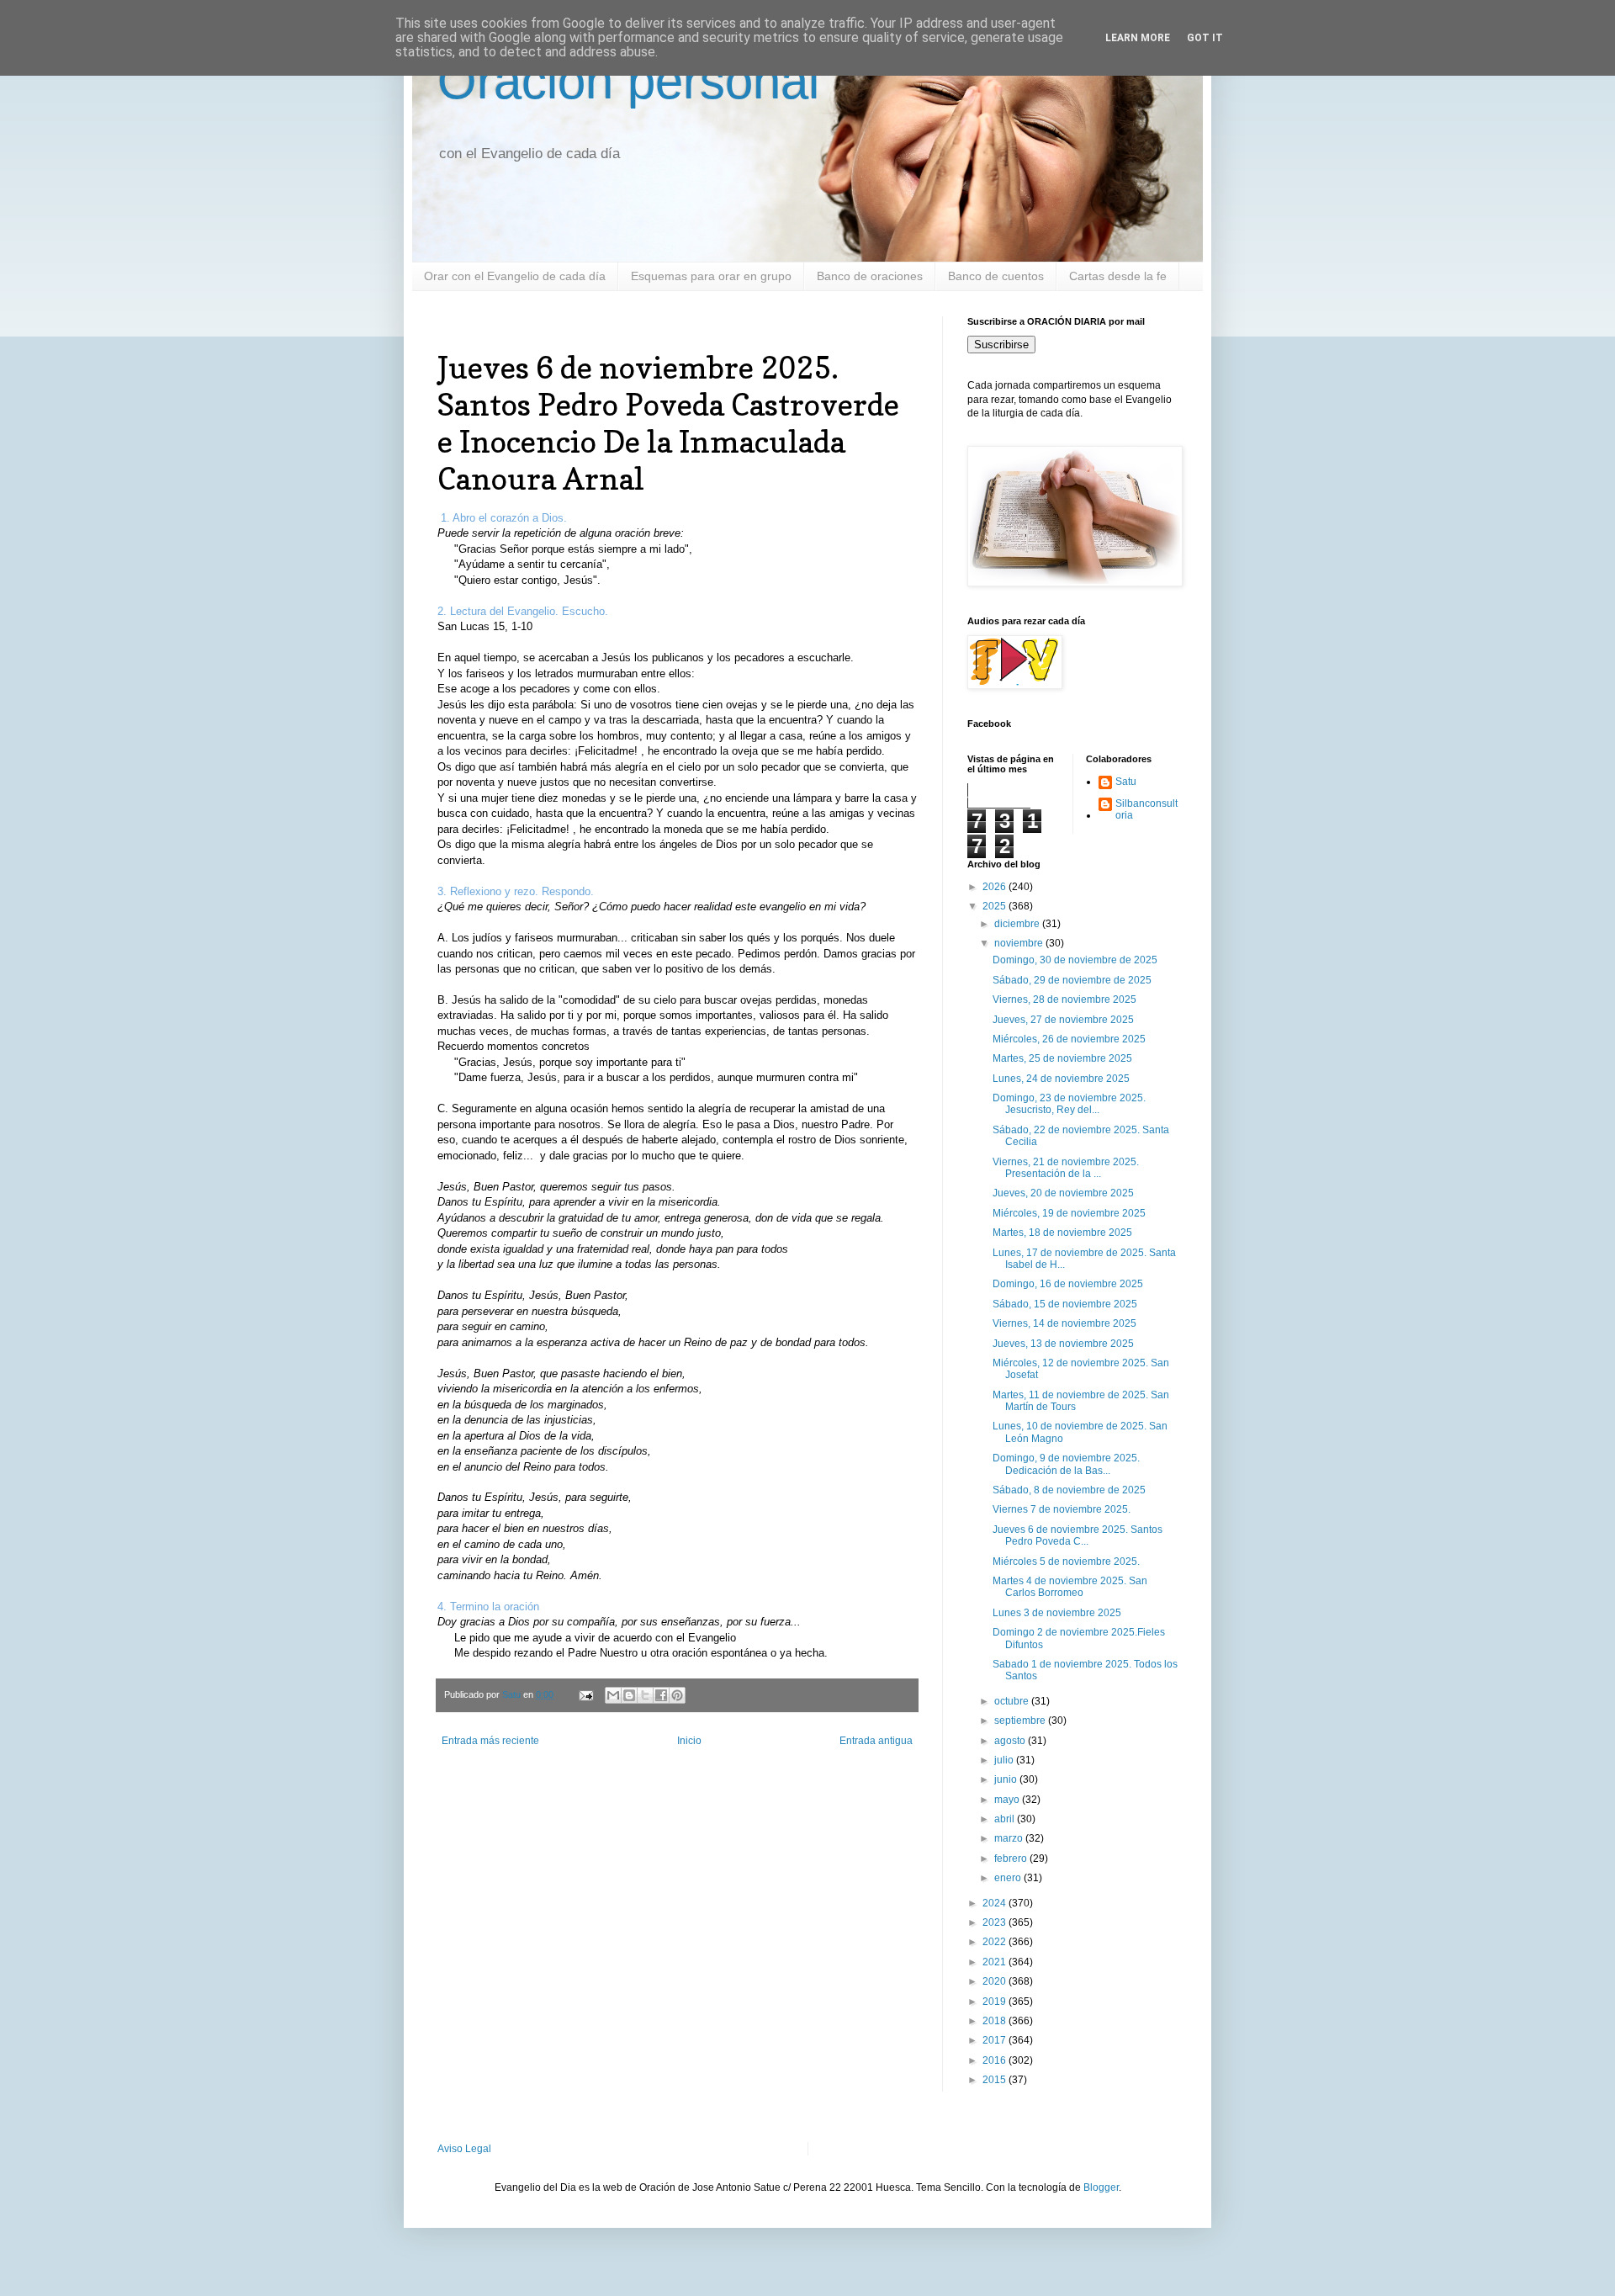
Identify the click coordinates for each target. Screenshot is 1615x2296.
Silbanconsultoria (1146, 809)
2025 (995, 906)
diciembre (1018, 924)
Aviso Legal (464, 2149)
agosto (1011, 1741)
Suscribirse (1001, 345)
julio (1005, 1760)
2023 (995, 1922)
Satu (1126, 782)
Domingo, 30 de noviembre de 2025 (1075, 960)
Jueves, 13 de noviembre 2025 (1063, 1344)
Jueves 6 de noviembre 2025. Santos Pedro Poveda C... (1078, 1535)
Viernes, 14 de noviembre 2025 (1064, 1323)
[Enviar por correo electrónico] (613, 1695)
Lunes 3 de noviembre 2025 (1057, 1613)
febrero (1012, 1859)
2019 (995, 2002)
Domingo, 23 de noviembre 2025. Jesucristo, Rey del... (1069, 1104)
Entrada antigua (876, 1741)
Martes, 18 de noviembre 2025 (1062, 1233)
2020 (995, 1981)
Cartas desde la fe (1118, 276)
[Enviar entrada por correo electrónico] (585, 1694)
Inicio (689, 1741)
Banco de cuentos (996, 276)
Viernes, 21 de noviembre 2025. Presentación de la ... (1066, 1168)
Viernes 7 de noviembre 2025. (1062, 1509)
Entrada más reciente (490, 1741)
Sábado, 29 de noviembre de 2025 (1072, 980)
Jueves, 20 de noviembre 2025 (1063, 1193)
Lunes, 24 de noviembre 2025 (1061, 1079)
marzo (1010, 1838)
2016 (995, 2060)
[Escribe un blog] (629, 1695)
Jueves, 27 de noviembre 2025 (1063, 1020)
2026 (995, 887)
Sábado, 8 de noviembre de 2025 (1069, 1490)
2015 (995, 2080)
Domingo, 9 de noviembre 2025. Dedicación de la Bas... (1066, 1464)
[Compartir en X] (645, 1695)
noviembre (1020, 943)
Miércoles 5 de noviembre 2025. (1066, 1562)
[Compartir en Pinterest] (677, 1695)
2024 (995, 1903)
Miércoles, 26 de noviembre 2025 (1069, 1039)
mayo (1008, 1800)
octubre (1013, 1701)
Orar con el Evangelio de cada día (515, 276)
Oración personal (628, 81)
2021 (995, 1962)
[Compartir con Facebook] (661, 1695)
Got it (1205, 38)
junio (1007, 1779)
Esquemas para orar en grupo (711, 276)
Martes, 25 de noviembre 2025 (1062, 1058)
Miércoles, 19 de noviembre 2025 (1069, 1213)
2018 (995, 2021)
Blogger (1101, 2187)
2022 (995, 1942)
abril (1006, 1819)
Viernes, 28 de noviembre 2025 (1064, 1000)
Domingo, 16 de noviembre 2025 (1068, 1284)
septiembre (1021, 1721)
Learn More (1138, 38)
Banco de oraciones (870, 276)
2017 (995, 2040)
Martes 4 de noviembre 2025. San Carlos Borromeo (1070, 1587)
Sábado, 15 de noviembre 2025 (1065, 1304)
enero (1009, 1878)
